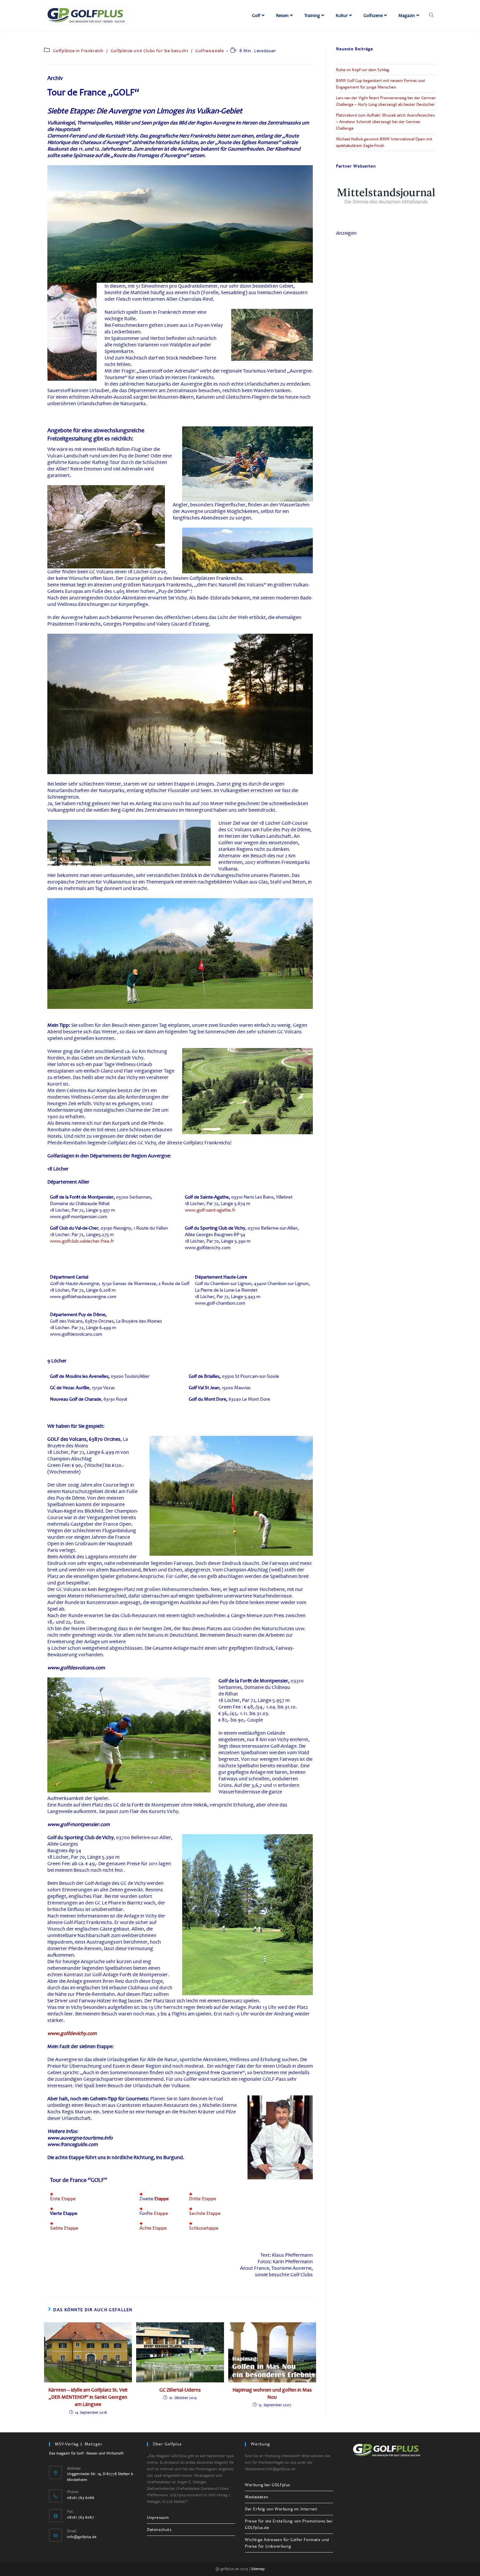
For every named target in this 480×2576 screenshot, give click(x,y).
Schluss (197, 2228)
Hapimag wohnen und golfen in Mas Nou (272, 2393)
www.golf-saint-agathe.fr (210, 1210)
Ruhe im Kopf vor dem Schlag (363, 70)
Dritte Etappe (203, 2199)
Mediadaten (257, 2497)
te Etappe (158, 2213)
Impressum (158, 2518)
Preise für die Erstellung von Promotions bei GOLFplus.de (289, 2524)
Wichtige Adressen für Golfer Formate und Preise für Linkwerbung (287, 2543)
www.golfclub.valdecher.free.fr (82, 1241)
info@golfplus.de (82, 2537)
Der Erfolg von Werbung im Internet (281, 2509)
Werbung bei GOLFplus (267, 2485)
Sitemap (258, 2569)
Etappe (162, 2199)
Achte (145, 2228)
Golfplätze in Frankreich (78, 51)
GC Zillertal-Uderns (180, 2390)
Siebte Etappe (64, 2228)
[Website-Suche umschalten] (431, 15)
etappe (211, 2228)
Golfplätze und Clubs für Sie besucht (150, 51)
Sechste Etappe (205, 2213)
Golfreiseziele (209, 51)
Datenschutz (159, 2530)
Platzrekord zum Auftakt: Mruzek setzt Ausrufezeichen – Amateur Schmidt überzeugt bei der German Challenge (385, 122)
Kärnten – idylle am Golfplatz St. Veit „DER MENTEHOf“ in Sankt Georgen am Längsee (88, 2397)
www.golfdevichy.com (72, 2033)
